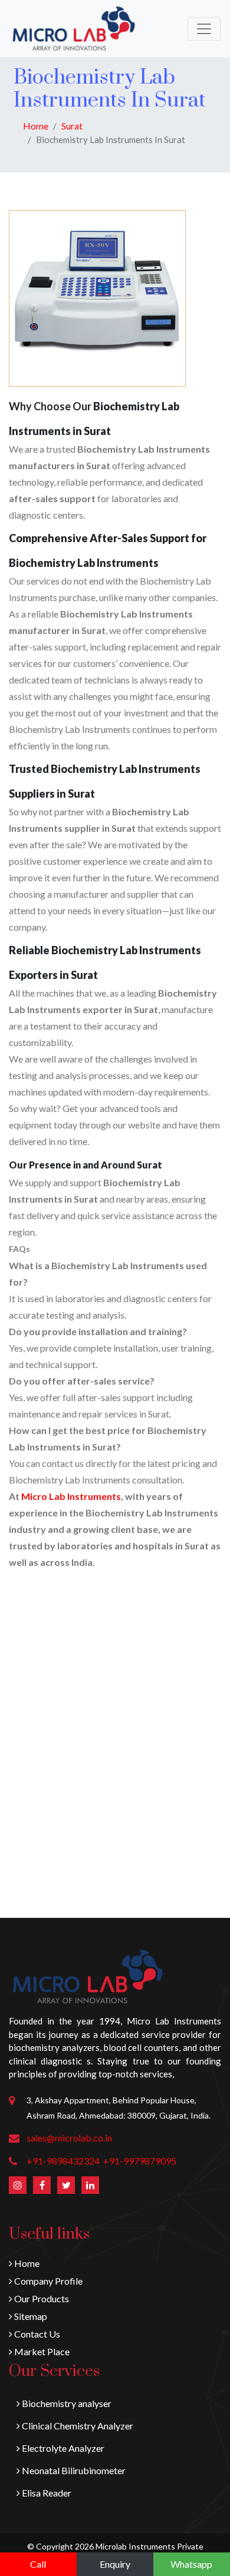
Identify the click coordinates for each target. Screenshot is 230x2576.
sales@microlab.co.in (69, 2138)
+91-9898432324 (63, 2161)
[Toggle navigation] (204, 29)
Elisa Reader (46, 2493)
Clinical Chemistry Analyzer (77, 2426)
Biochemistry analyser (66, 2403)
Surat (72, 126)
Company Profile (47, 2281)
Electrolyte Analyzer (62, 2448)
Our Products (41, 2298)
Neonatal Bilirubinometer (73, 2470)
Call (38, 2564)
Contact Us (36, 2334)
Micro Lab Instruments (71, 1496)
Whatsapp (191, 2564)
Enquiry (115, 2564)
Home (36, 126)
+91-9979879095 (140, 2161)
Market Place (41, 2351)
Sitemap (30, 2316)
